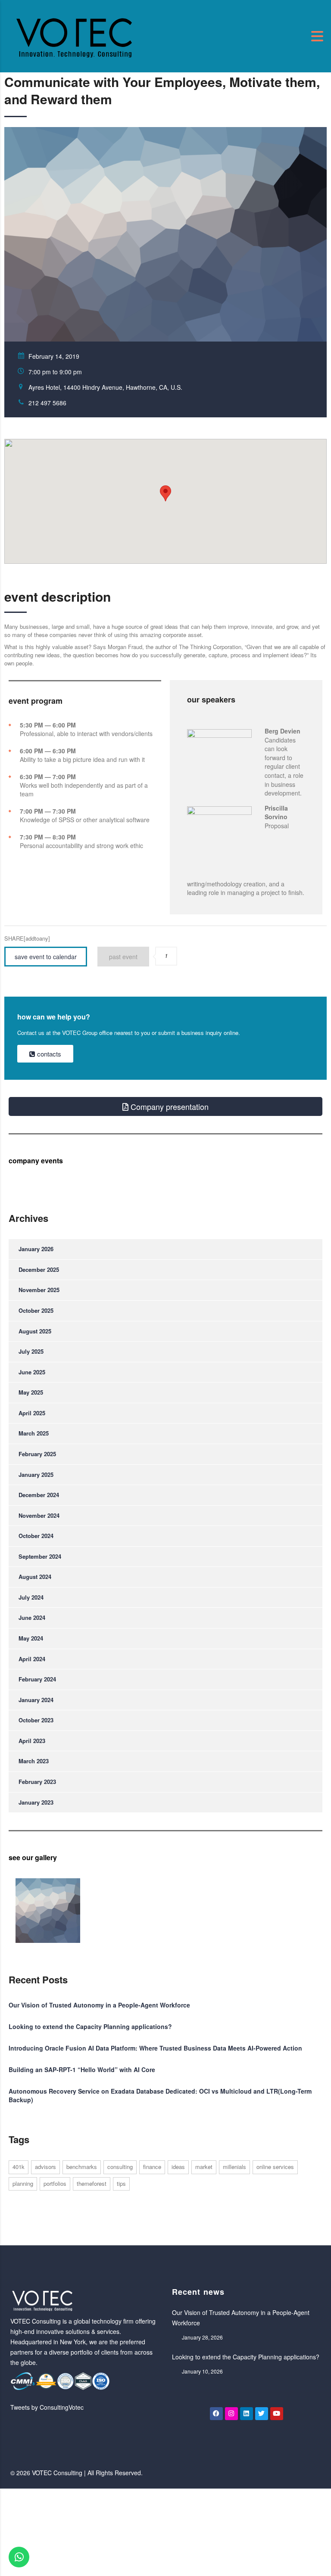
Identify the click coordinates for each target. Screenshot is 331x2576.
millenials (234, 2167)
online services (275, 2167)
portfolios (55, 2183)
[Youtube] (277, 2414)
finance (152, 2167)
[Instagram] (231, 2414)
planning (23, 2183)
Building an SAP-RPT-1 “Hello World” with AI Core (82, 2070)
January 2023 (36, 1802)
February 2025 (37, 1454)
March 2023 (34, 1761)
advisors (45, 2167)
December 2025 (39, 1269)
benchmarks (82, 2167)
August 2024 (35, 1577)
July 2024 (31, 1597)
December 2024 (39, 1495)
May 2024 (31, 1638)
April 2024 (32, 1659)
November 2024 (39, 1515)
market (204, 2167)
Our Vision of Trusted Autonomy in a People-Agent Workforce (99, 2005)
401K (19, 2167)
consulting (120, 2167)
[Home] (75, 35)
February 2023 (37, 1782)
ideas (178, 2167)
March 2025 (34, 1433)
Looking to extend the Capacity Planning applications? (90, 2026)
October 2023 (36, 1720)
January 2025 (36, 1474)
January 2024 (36, 1700)
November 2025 (39, 1290)
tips (121, 2183)
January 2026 (36, 1249)
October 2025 (36, 1310)
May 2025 (31, 1392)
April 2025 (32, 1413)
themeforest (92, 2183)
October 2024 (36, 1536)
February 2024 (37, 1679)
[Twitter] (262, 2414)
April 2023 (32, 1741)
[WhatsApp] (19, 2557)
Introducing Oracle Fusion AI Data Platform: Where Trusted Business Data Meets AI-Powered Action (155, 2048)
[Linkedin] (247, 2414)
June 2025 (32, 1372)
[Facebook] (216, 2414)
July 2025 (31, 1351)
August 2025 (35, 1331)
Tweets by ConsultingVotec (47, 2407)
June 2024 (32, 1617)
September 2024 (40, 1556)
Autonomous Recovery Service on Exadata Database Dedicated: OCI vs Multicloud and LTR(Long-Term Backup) (160, 2095)
